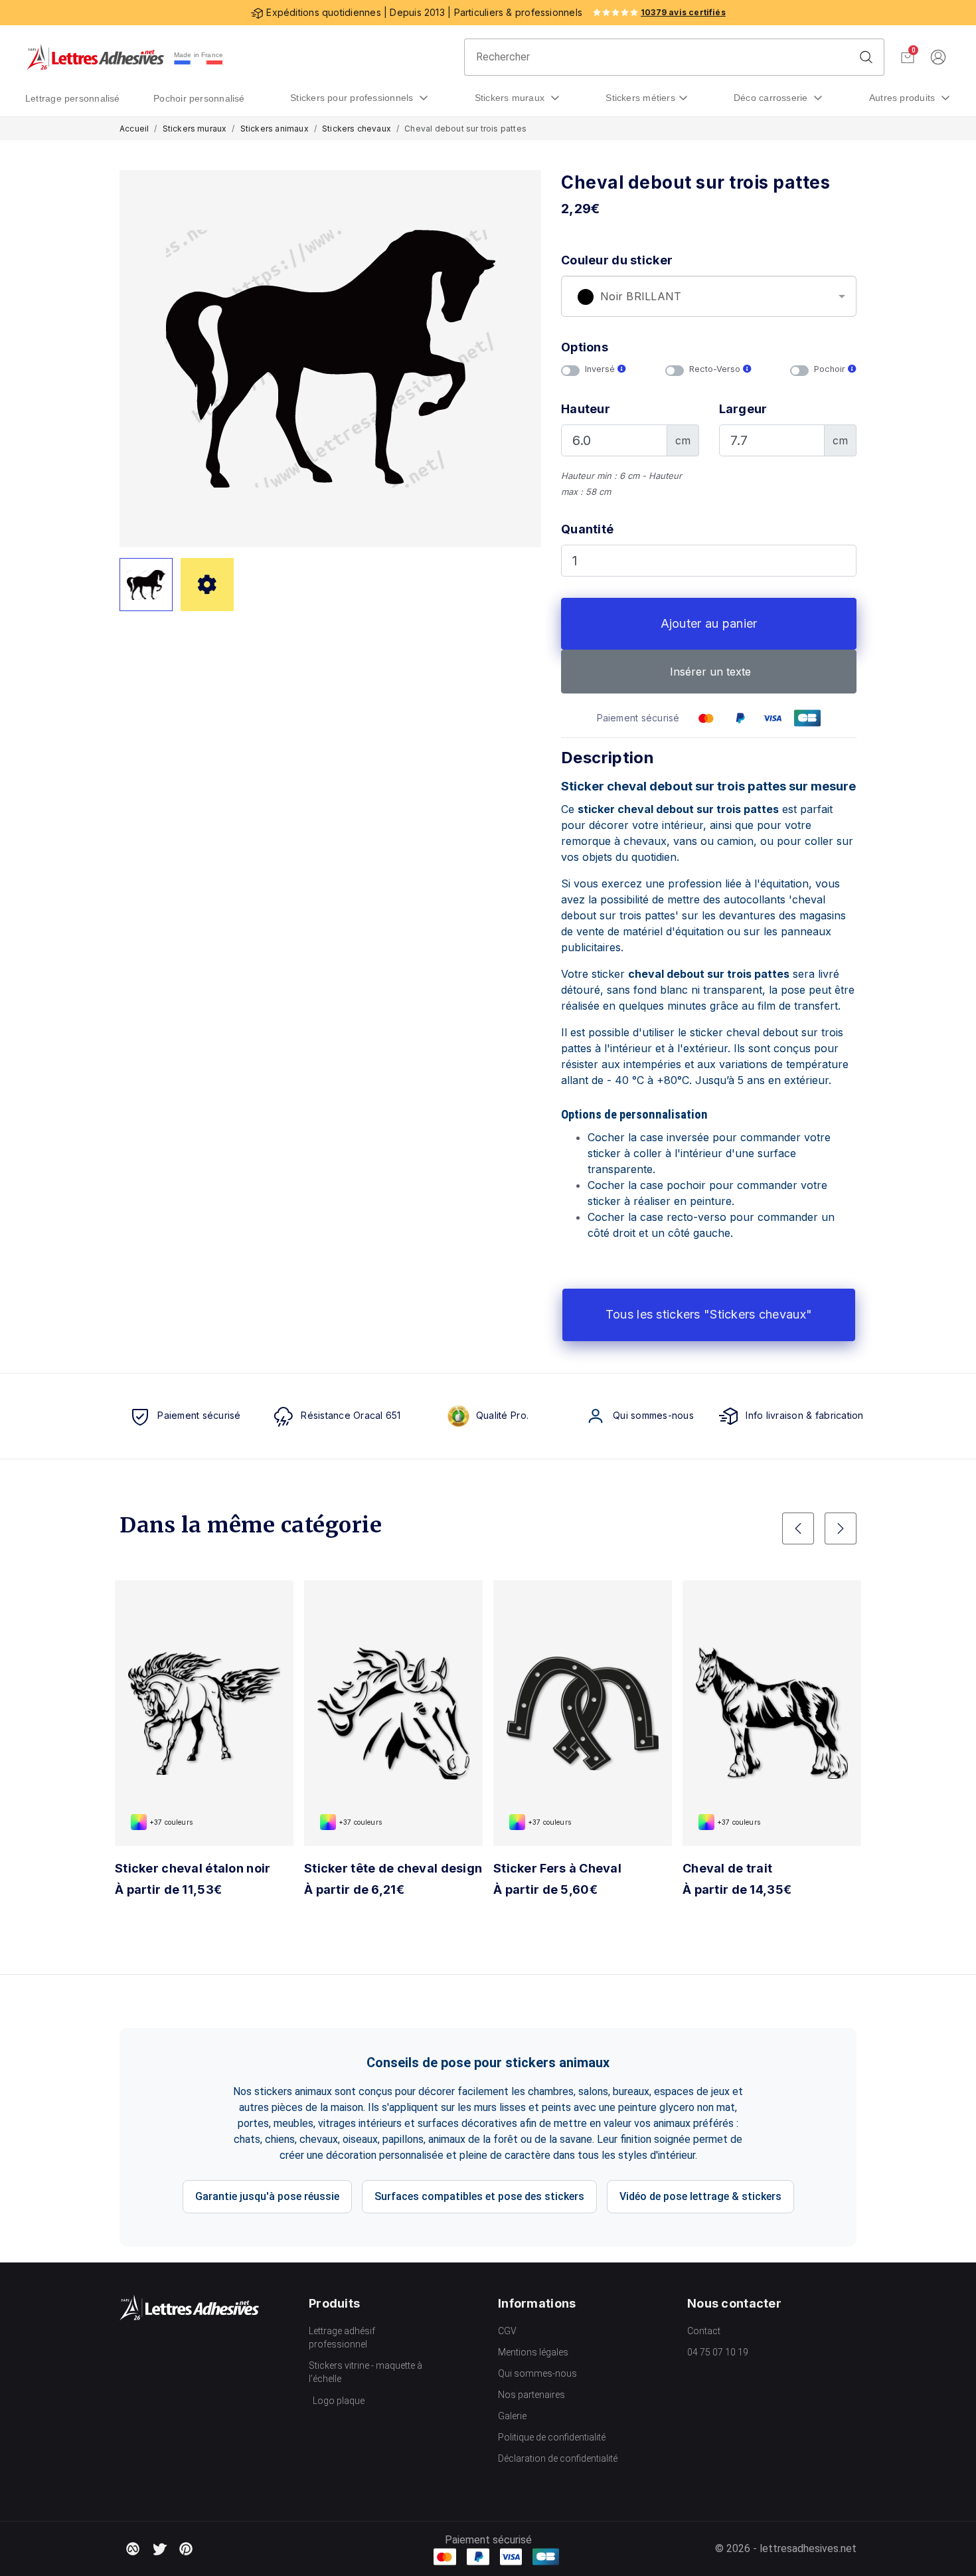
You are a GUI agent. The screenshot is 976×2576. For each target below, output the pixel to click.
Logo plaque (339, 2401)
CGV (507, 2331)
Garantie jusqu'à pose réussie (267, 2196)
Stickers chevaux (357, 129)
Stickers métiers (640, 98)
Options (585, 347)
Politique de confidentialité (552, 2437)
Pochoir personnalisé (199, 98)
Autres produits (904, 98)
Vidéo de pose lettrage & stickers (700, 2196)
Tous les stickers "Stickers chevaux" (709, 1314)
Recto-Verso (716, 369)
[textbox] (709, 297)
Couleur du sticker (617, 260)
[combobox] (709, 296)
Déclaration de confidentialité (558, 2458)
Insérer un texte (709, 672)
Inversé (601, 369)
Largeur (743, 409)
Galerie (512, 2416)
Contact (704, 2331)
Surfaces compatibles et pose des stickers (479, 2196)
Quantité (587, 529)
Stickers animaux (275, 129)
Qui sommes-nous (537, 2373)
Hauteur (586, 409)
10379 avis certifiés (683, 12)
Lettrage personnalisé (73, 98)
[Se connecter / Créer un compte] (938, 57)
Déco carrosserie (772, 98)
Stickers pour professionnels (353, 98)
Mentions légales (533, 2352)
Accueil (134, 129)
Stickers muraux (511, 98)
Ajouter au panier (709, 623)
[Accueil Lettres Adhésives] (95, 57)
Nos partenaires (531, 2395)
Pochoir (831, 369)
